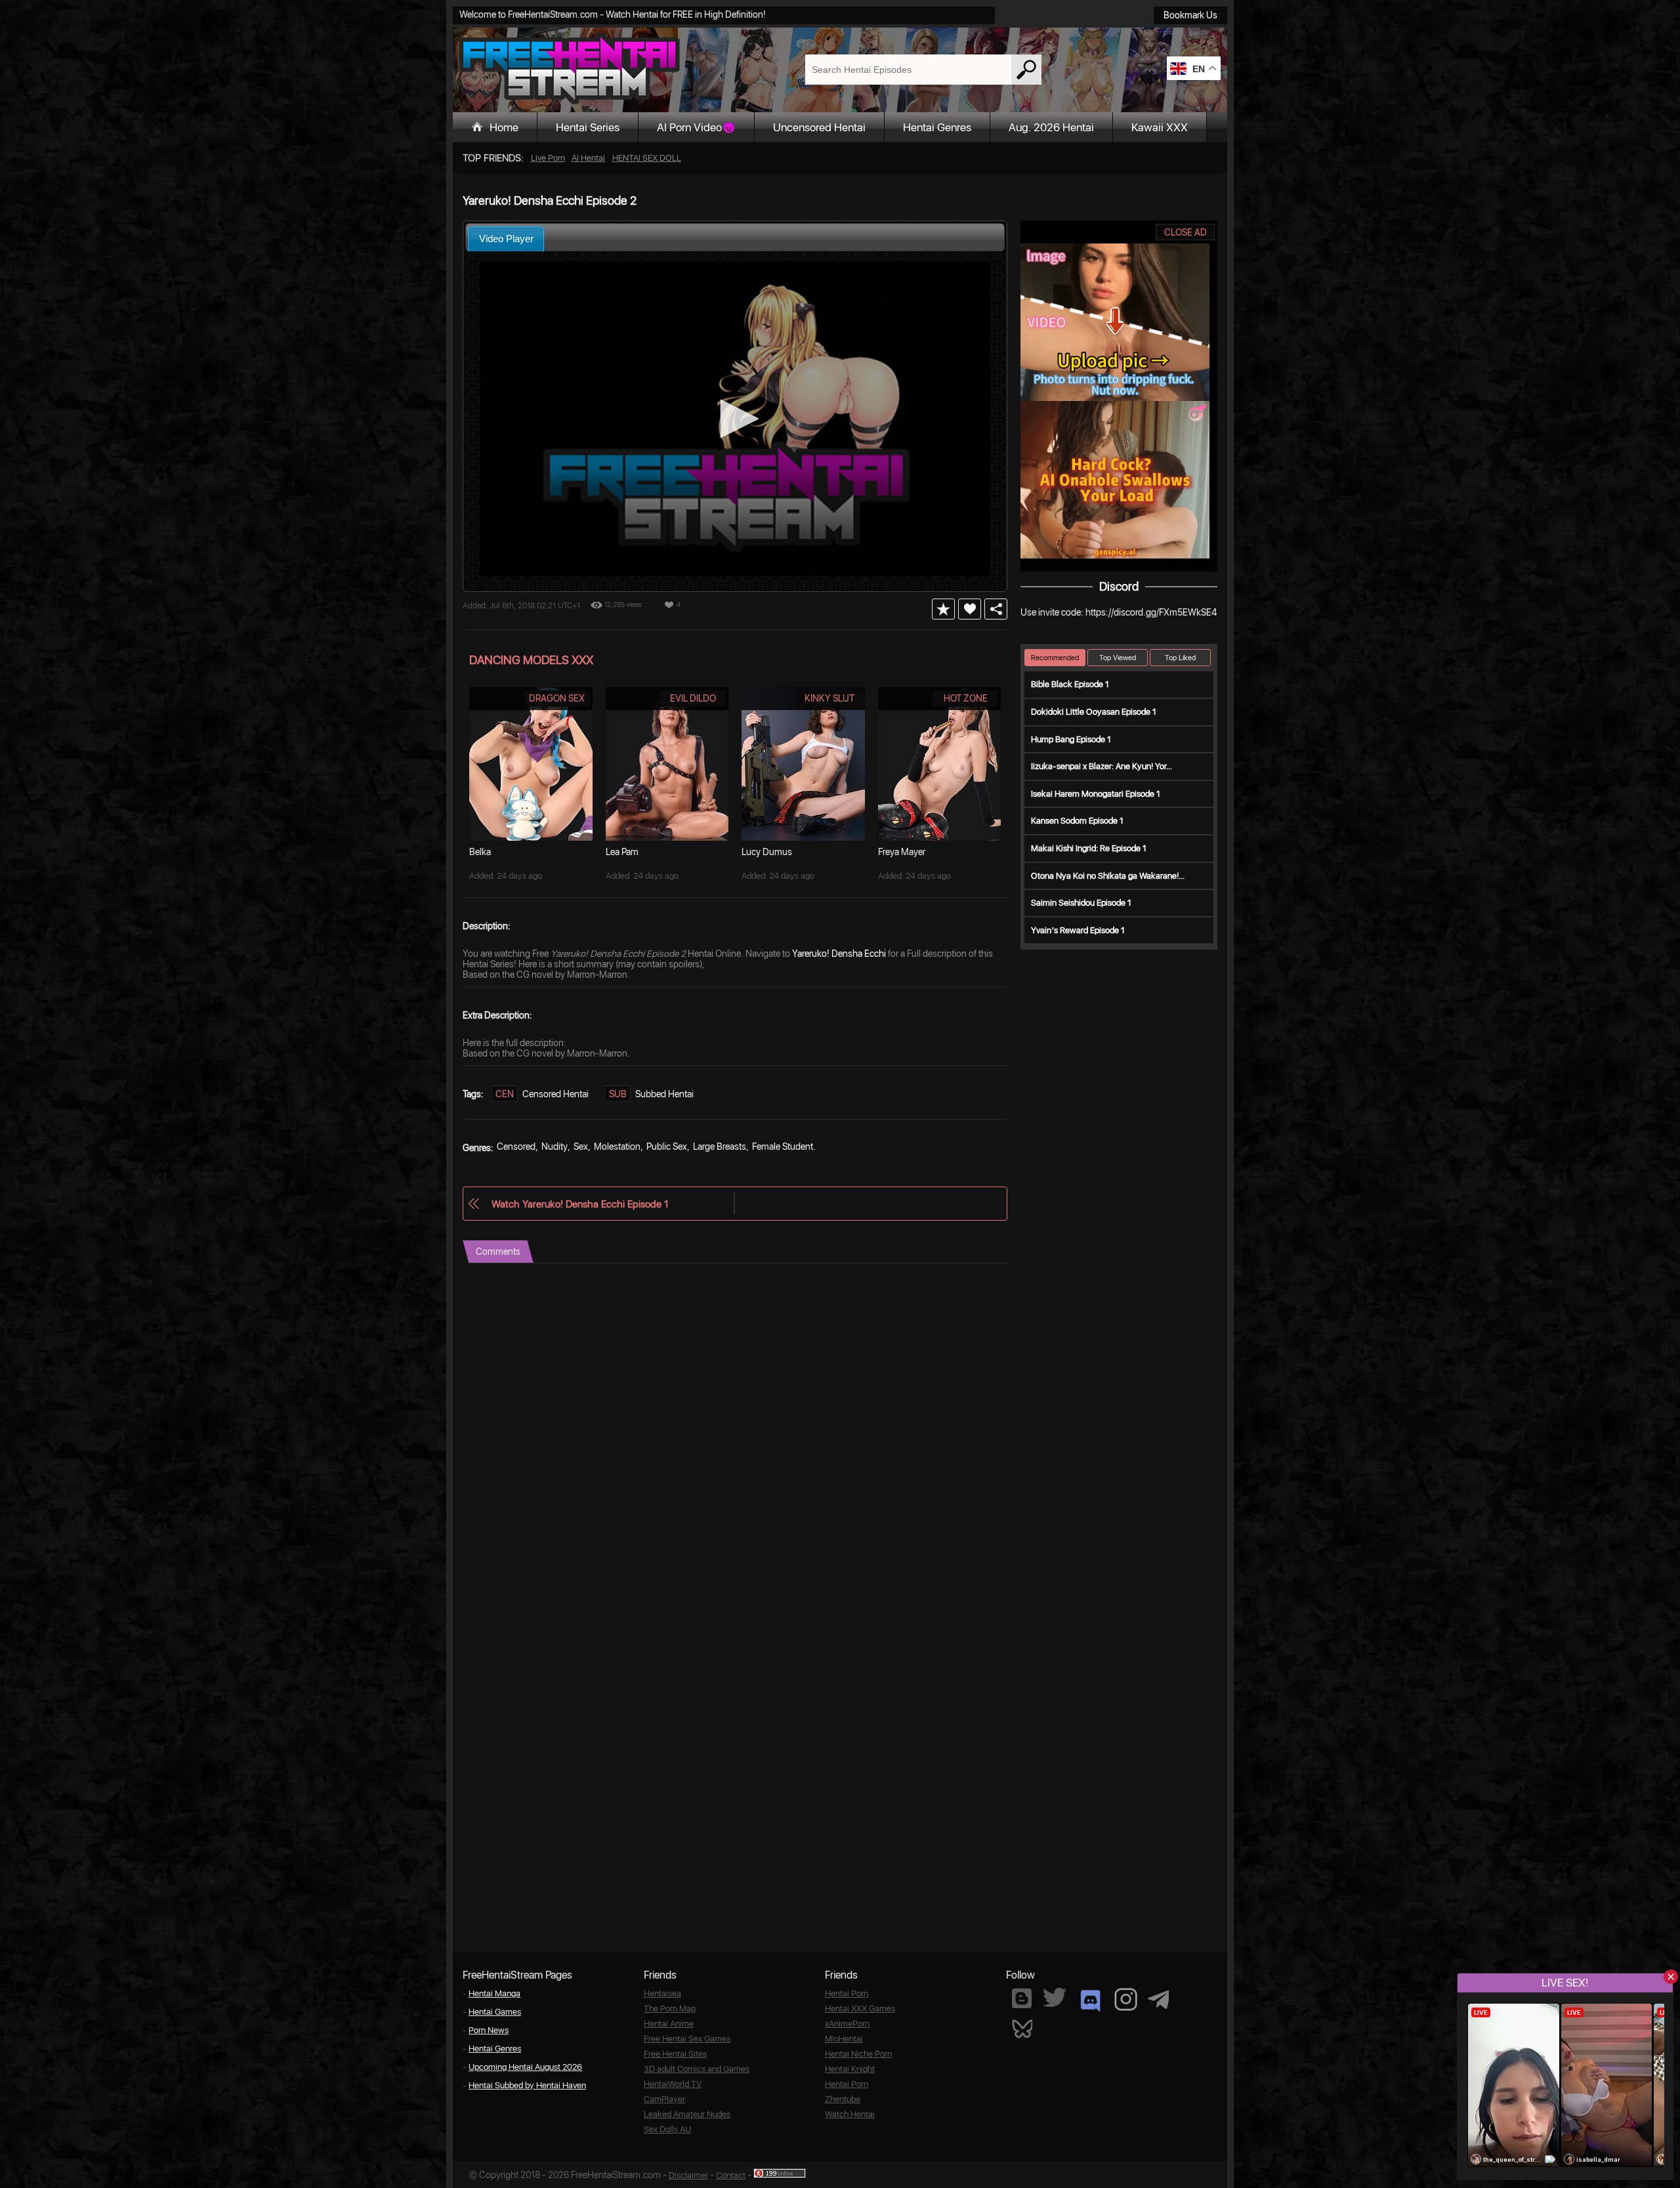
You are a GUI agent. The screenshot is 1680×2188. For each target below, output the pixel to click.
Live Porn (548, 158)
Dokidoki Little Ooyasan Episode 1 (1094, 712)
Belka (480, 852)
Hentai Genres (937, 127)
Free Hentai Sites (675, 2054)
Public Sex (667, 1147)
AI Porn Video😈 (696, 127)
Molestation (617, 1147)
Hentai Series (588, 127)
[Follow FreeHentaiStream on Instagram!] (1126, 1999)
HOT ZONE (966, 698)
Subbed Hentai (664, 1094)
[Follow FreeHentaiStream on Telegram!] (1158, 1998)
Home (504, 127)
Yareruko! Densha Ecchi (839, 954)
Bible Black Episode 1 (1070, 684)
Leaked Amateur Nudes (687, 2114)
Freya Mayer (902, 852)
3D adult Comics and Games (697, 2069)
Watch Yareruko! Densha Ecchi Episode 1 (580, 1204)
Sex (581, 1147)
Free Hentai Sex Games (687, 2039)
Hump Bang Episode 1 (1071, 739)
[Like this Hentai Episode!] (970, 609)
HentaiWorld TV (673, 2084)
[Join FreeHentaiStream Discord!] (1090, 2001)
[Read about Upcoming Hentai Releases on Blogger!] (1022, 1998)
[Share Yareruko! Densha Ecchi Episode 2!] (996, 609)
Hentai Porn (847, 1993)
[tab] (506, 239)
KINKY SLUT (829, 698)
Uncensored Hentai (819, 127)
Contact (731, 2175)
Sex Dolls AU (667, 2129)
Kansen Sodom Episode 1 (1077, 821)
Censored (516, 1147)
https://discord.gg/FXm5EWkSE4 (1151, 612)
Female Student (783, 1147)
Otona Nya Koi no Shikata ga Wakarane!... (1108, 876)
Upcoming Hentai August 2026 (525, 2067)
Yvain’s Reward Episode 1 (1078, 930)
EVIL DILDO (693, 698)
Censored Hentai (556, 1094)
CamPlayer (664, 2099)
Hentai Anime (669, 2024)
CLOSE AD (1186, 232)
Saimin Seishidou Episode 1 (1081, 903)
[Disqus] (735, 1427)
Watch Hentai (850, 2114)
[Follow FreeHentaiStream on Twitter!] (1055, 1997)
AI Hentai (588, 158)
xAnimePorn (847, 2024)
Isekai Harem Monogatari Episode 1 (1096, 794)
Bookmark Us (1190, 15)
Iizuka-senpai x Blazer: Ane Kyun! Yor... (1102, 766)
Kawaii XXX (1160, 127)
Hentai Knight (850, 2069)
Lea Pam (622, 852)
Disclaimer (688, 2175)
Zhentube (843, 2099)
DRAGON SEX (557, 698)
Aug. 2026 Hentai (1051, 127)
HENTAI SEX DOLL (647, 158)
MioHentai (844, 2039)
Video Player (506, 239)
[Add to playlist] (943, 609)
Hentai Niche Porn (858, 2054)
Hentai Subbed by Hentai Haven (527, 2085)
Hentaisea (662, 1993)
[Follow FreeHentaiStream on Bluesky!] (1022, 2028)
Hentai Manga (494, 1993)
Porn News (489, 2030)
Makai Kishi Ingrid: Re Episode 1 (1089, 848)
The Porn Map (670, 2009)
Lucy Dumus (767, 852)
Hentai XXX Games (860, 2009)
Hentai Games (495, 2012)
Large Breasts (720, 1147)
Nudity (555, 1147)
